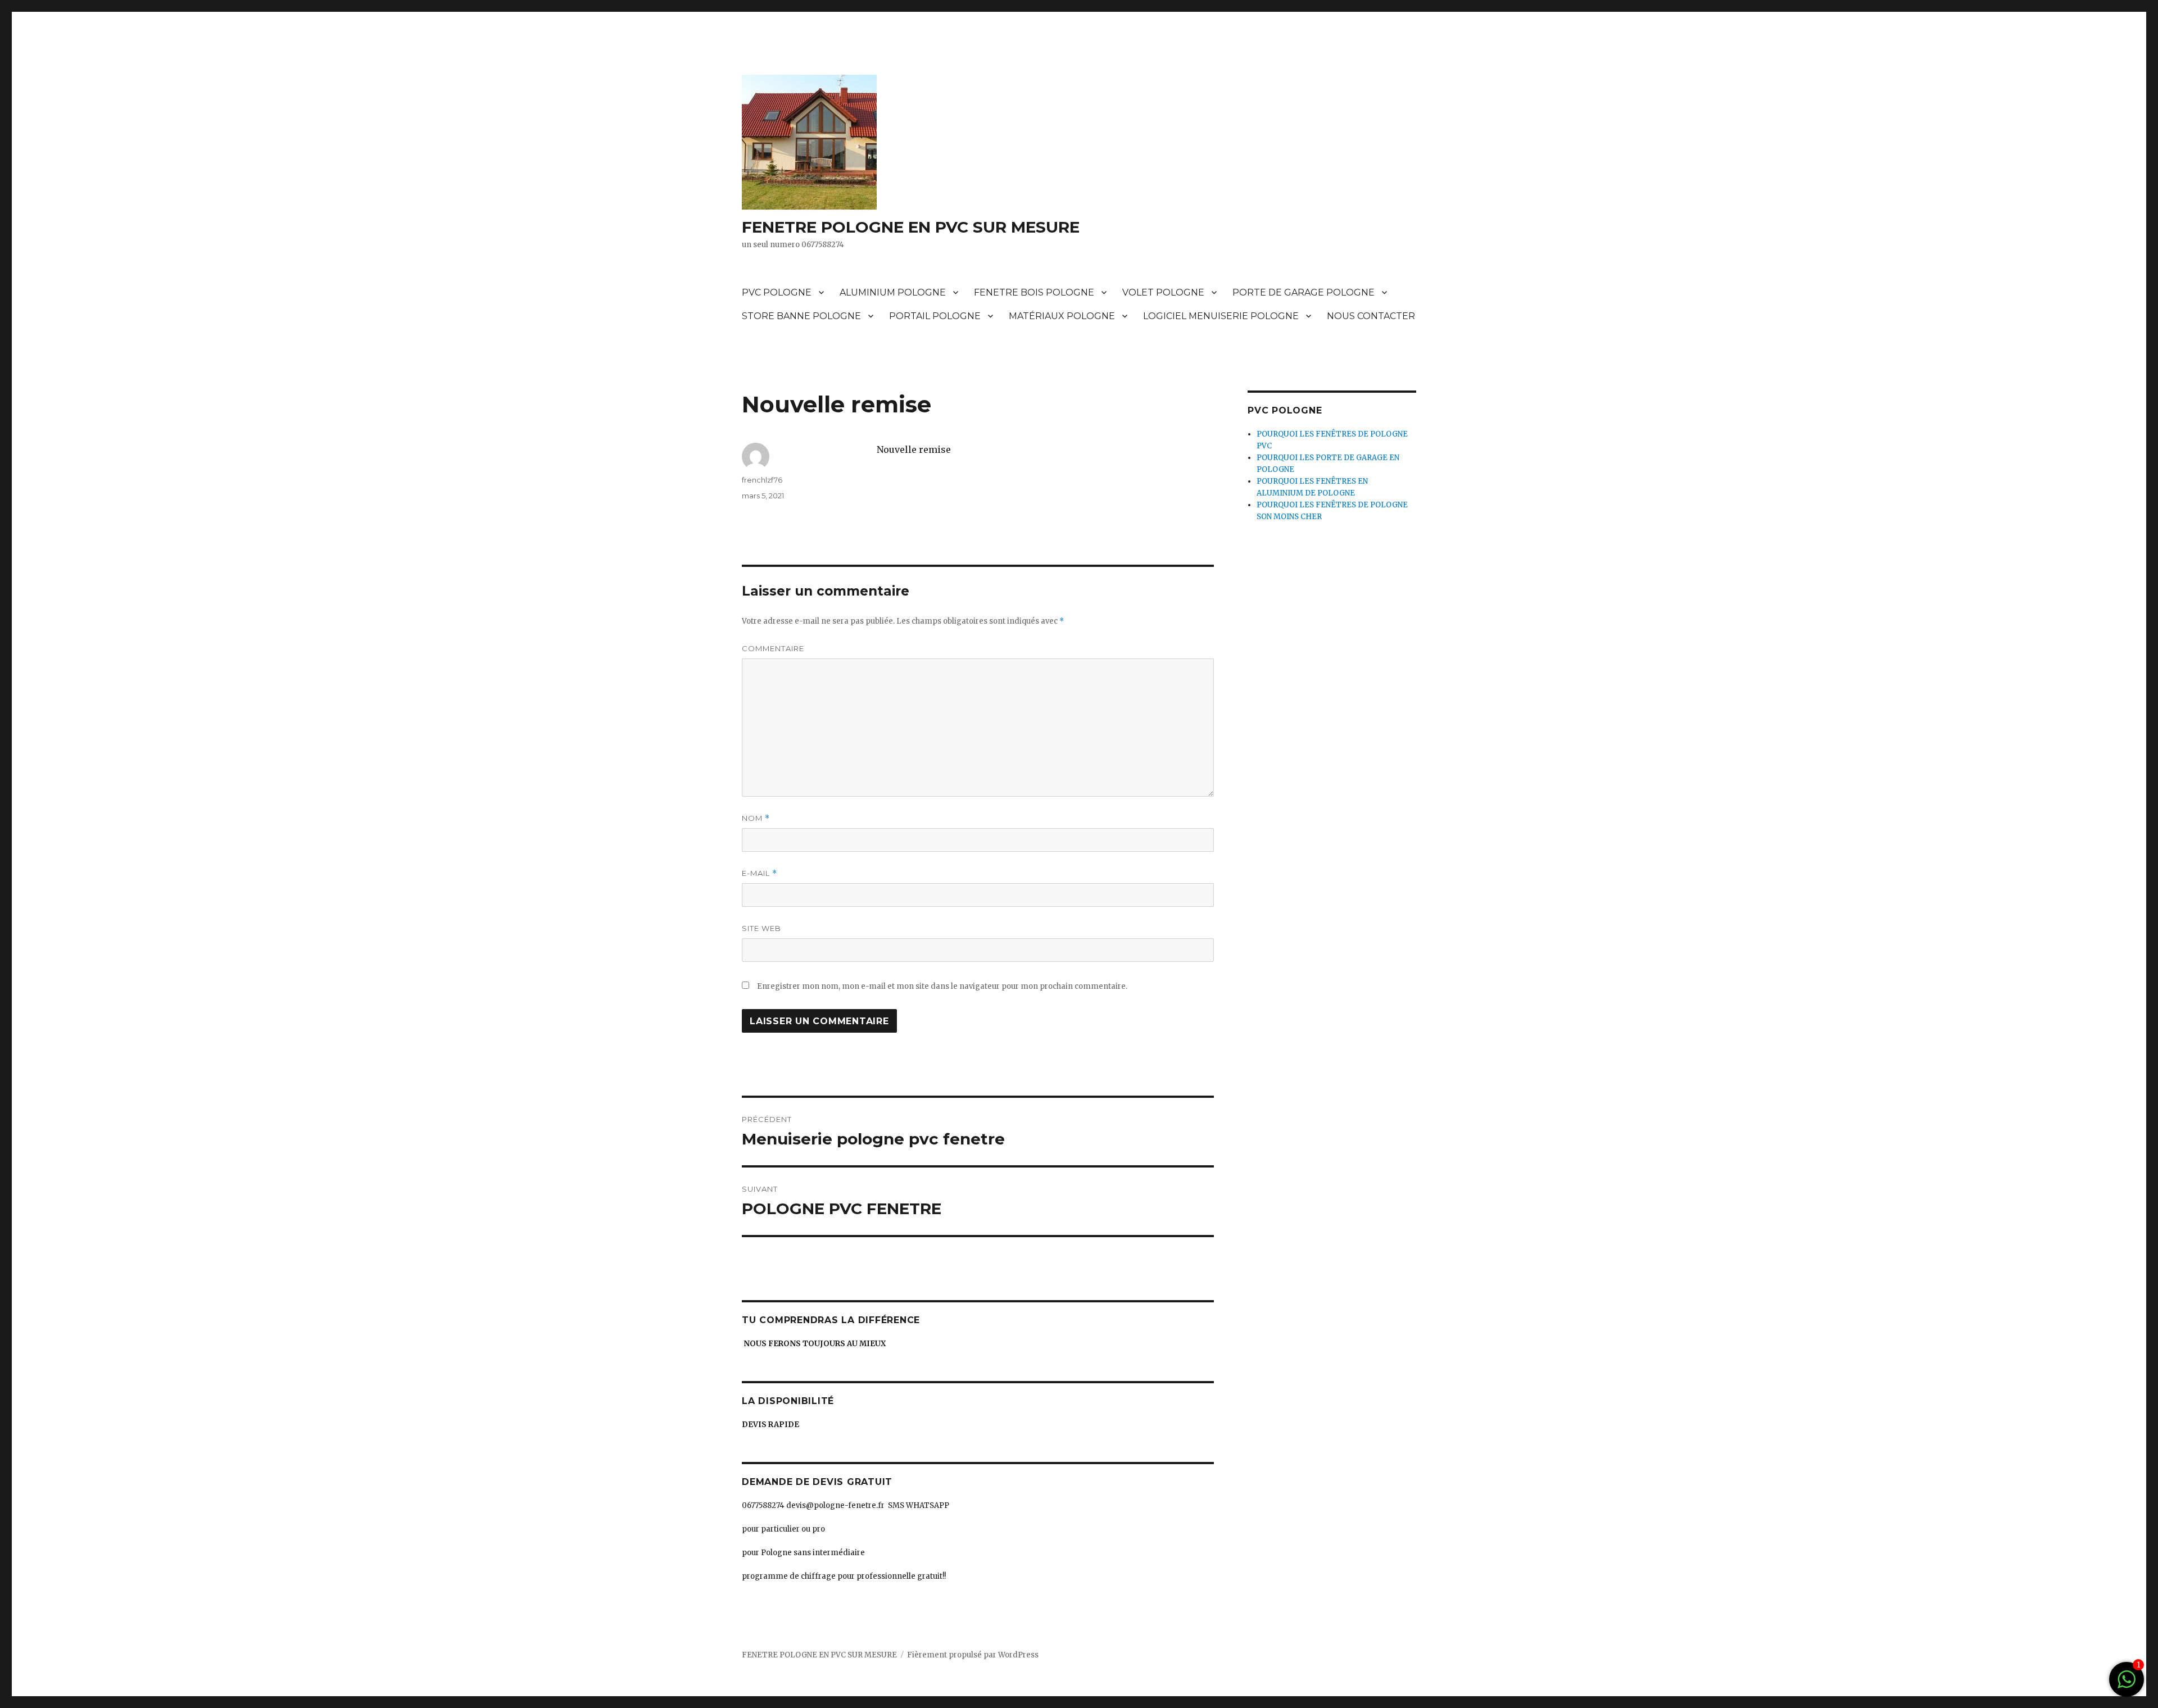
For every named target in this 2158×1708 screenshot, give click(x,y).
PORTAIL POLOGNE (935, 316)
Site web (761, 928)
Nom (756, 818)
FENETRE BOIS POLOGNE (1034, 292)
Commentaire (773, 648)
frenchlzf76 (762, 480)
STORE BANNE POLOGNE (801, 316)
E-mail (760, 873)
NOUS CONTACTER (1371, 316)
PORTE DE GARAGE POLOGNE (1304, 292)
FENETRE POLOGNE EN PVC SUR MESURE (911, 227)
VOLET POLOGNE (1163, 292)
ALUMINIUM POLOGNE (893, 292)
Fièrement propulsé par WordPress (973, 1655)
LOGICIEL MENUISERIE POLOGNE (1221, 316)
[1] (2127, 1685)
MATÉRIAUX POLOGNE (1062, 316)
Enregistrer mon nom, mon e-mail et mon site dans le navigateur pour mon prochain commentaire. (942, 986)
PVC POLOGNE (777, 292)
